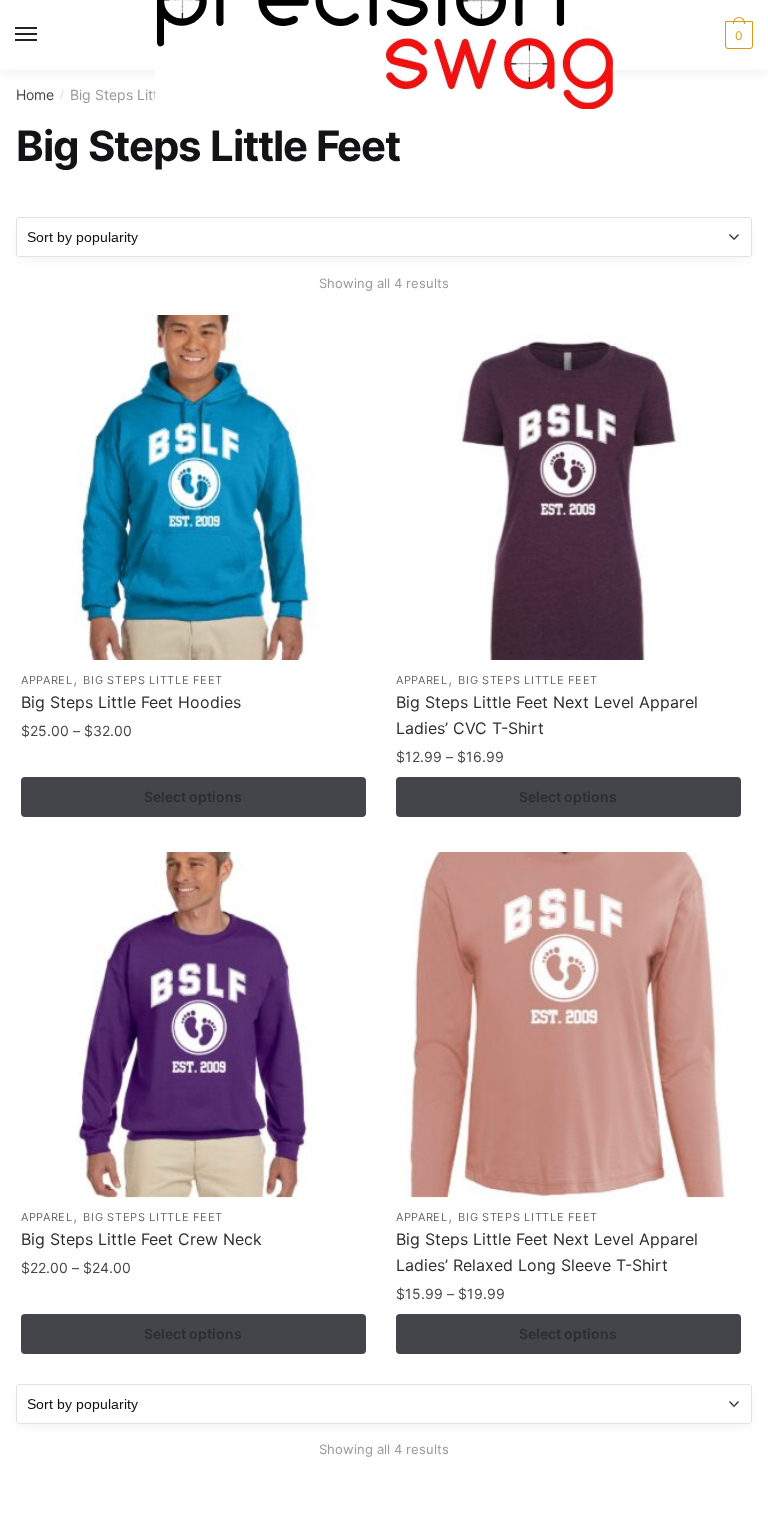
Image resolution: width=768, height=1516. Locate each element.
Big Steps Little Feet (153, 680)
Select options (193, 796)
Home (35, 94)
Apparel (47, 680)
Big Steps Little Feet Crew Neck (141, 1239)
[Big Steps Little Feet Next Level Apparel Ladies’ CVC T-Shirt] (568, 487)
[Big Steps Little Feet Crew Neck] (193, 1024)
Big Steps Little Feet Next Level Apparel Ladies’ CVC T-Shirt (547, 715)
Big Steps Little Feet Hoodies (131, 702)
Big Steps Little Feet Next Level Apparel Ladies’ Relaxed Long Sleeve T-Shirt (547, 1252)
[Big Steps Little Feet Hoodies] (193, 487)
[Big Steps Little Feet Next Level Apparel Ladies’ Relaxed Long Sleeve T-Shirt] (568, 1024)
